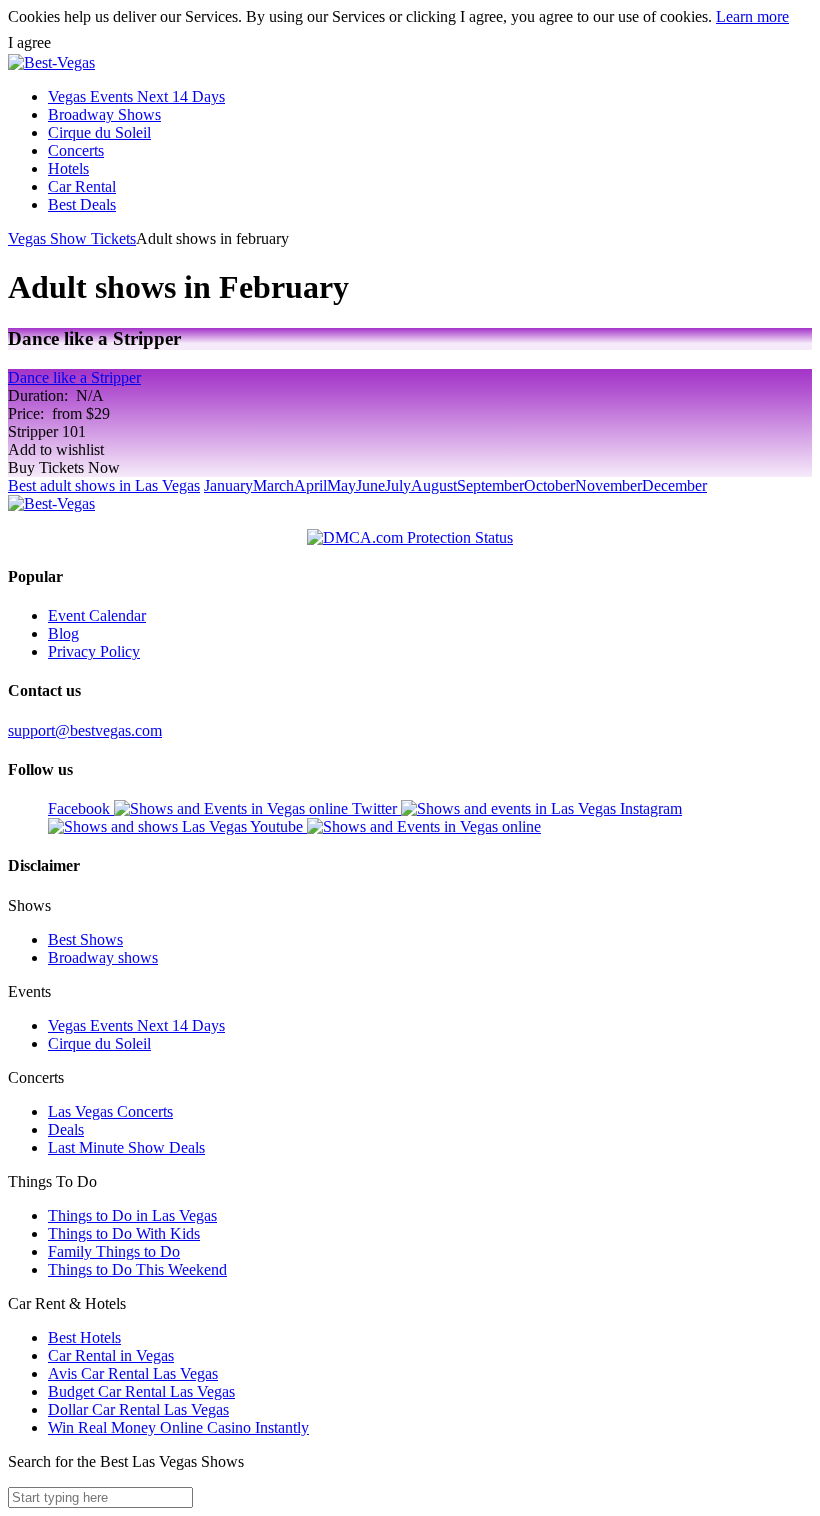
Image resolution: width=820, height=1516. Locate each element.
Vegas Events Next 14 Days (136, 96)
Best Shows (85, 939)
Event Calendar (97, 615)
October (549, 485)
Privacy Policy (94, 651)
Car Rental (82, 186)
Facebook (81, 808)
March (273, 485)
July (398, 485)
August (434, 485)
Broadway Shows (104, 114)
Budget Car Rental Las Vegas (141, 1391)
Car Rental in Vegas (111, 1355)
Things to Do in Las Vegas (132, 1215)
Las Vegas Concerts (110, 1111)
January (228, 485)
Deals (66, 1129)
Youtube (278, 826)
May (341, 485)
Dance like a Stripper (74, 377)
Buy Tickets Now (64, 467)
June (370, 485)
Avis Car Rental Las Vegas (133, 1373)
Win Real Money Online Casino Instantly (178, 1427)
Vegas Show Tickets (72, 238)
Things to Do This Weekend (137, 1269)
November (608, 485)
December (674, 485)
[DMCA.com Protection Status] (410, 538)
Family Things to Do (114, 1251)
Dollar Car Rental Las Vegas (138, 1409)
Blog (63, 633)
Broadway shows (103, 957)
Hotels (68, 168)
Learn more (752, 16)
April (310, 485)
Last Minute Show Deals (126, 1147)
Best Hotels (84, 1337)
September (490, 485)
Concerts (76, 150)
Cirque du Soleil (99, 132)
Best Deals (82, 204)
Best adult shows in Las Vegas (104, 485)
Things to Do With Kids (124, 1233)
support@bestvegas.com (85, 730)
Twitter (376, 808)
